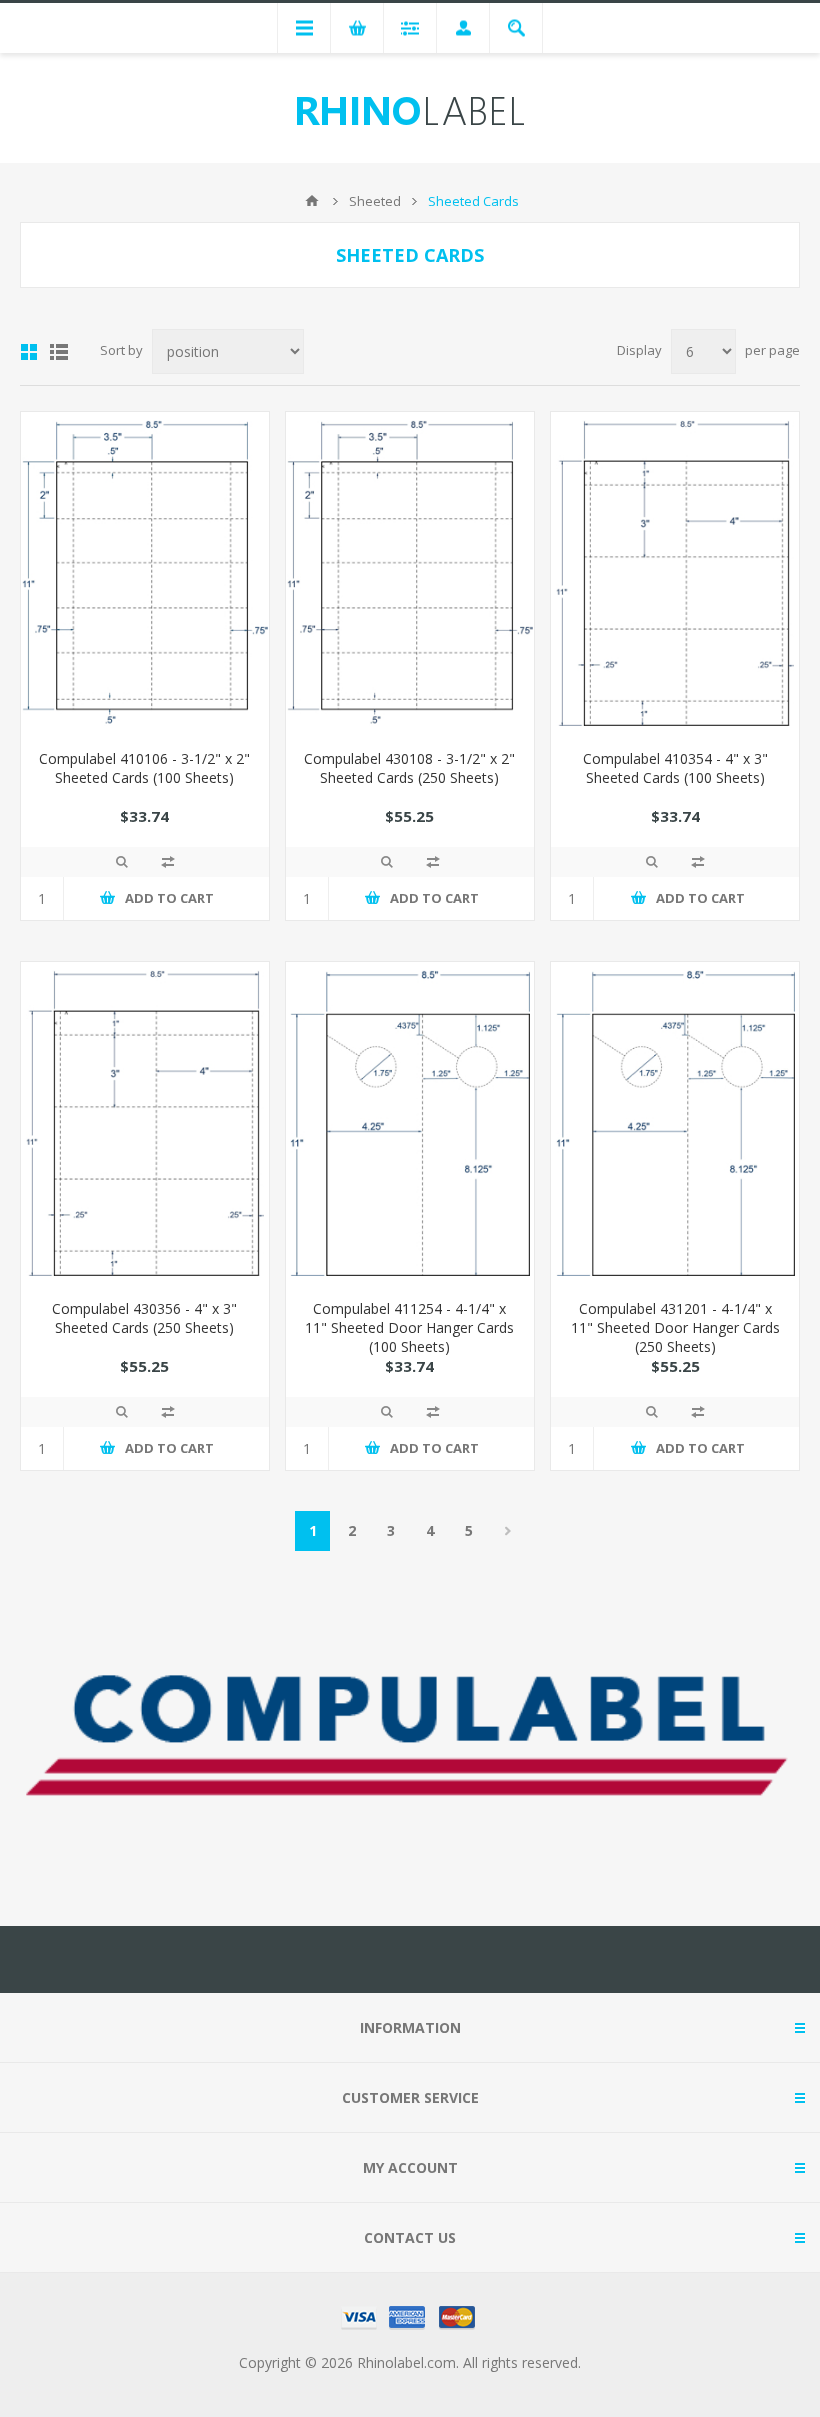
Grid (29, 352)
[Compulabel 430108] (410, 573)
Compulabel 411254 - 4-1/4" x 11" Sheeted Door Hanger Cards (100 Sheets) (409, 1327)
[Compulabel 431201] (675, 1123)
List (59, 352)
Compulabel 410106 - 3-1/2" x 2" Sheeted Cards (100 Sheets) (144, 768)
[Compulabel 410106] (145, 573)
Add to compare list (168, 862)
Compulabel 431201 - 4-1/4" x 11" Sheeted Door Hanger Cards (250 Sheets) (675, 1327)
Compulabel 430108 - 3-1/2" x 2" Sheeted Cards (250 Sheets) (409, 768)
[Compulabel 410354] (675, 573)
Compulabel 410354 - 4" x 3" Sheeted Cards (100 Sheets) (675, 768)
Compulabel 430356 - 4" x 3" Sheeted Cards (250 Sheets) (144, 1318)
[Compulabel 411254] (410, 1123)
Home (312, 201)
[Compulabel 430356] (145, 1123)
